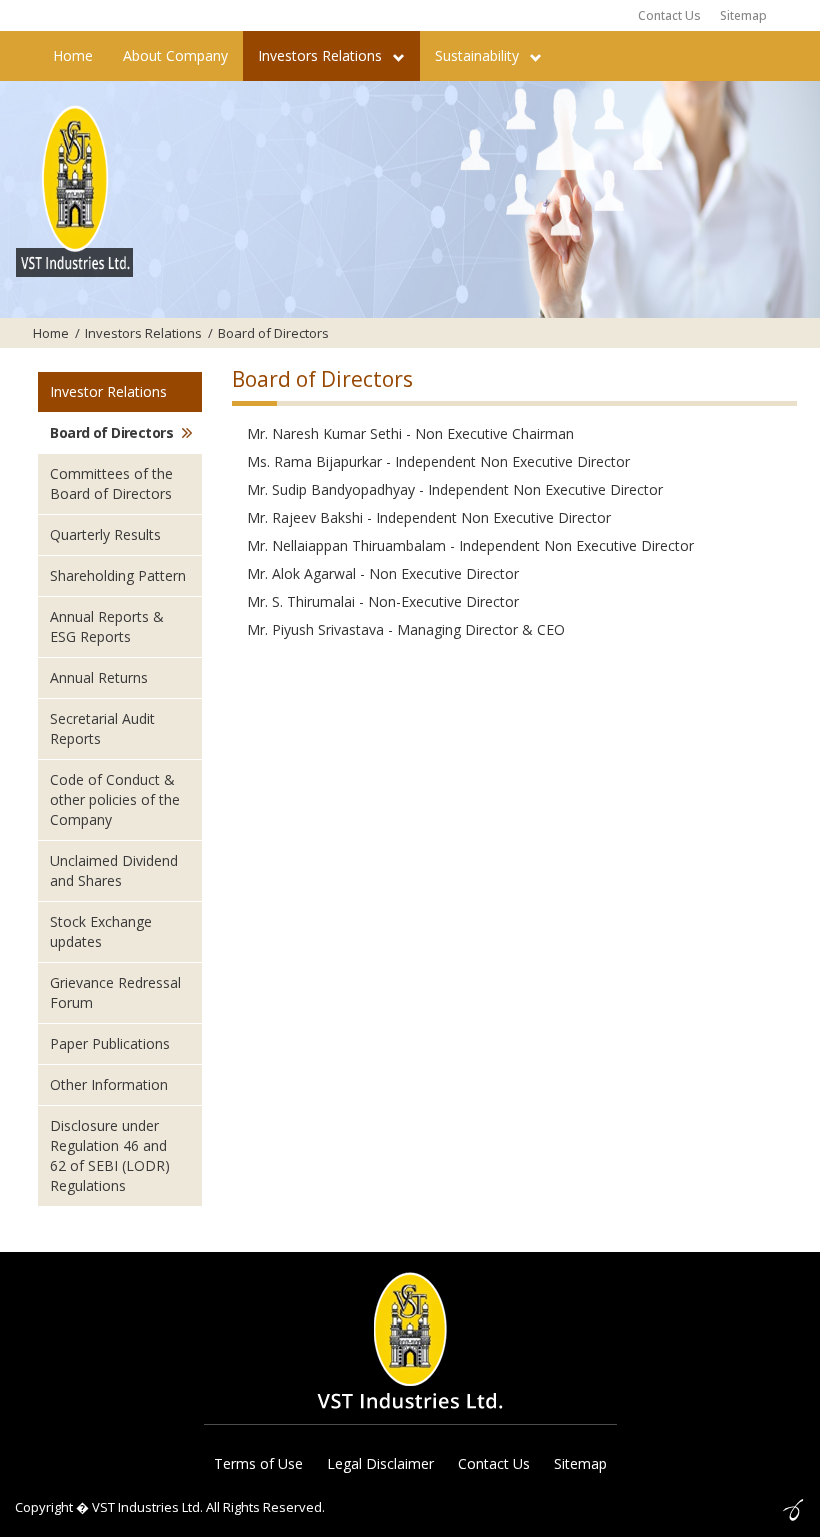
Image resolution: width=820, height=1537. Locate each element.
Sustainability (479, 55)
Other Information (109, 1084)
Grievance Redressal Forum (115, 992)
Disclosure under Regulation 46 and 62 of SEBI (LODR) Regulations (110, 1155)
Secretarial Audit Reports (102, 728)
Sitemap (743, 15)
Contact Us (669, 15)
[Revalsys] (793, 1507)
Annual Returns (99, 677)
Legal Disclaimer (380, 1463)
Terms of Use (258, 1463)
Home (73, 55)
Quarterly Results (105, 534)
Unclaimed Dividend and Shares (114, 870)
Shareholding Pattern (118, 575)
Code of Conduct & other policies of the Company (115, 799)
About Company (175, 55)
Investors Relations (322, 55)
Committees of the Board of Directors (111, 483)
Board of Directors (111, 432)
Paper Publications (110, 1043)
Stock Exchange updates (101, 931)
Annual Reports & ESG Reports (107, 626)
